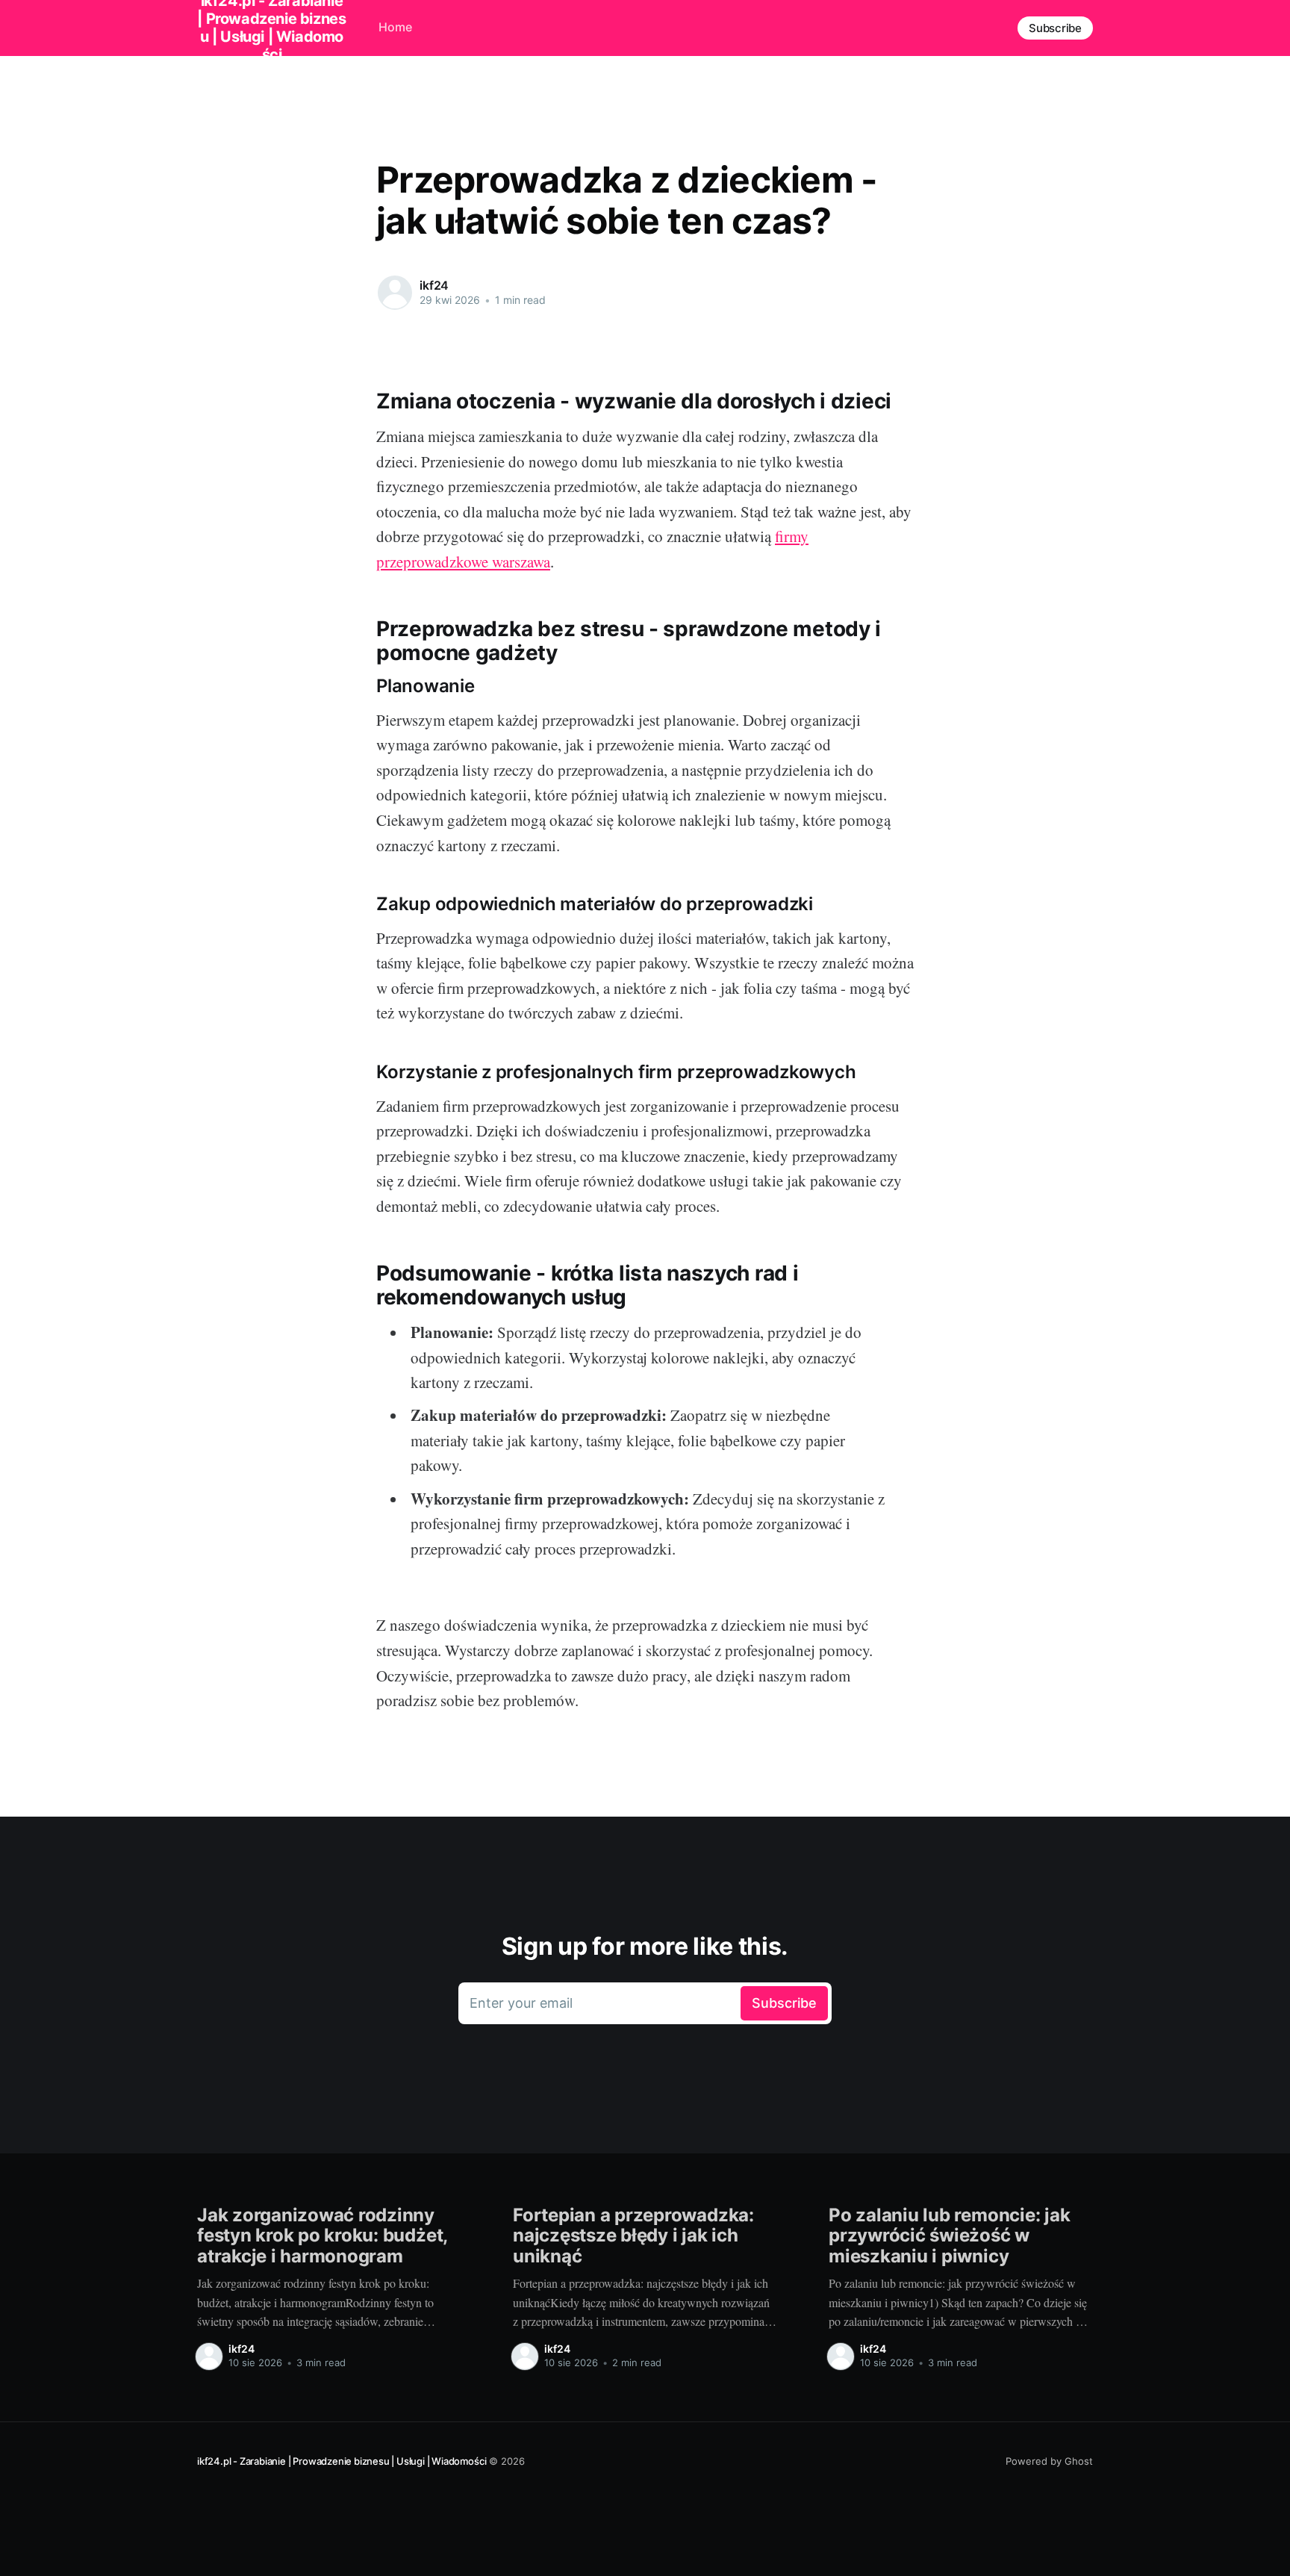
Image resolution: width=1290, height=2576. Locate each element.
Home (395, 27)
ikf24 (434, 285)
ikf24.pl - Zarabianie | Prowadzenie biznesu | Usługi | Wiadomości (342, 2461)
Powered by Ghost (1049, 2461)
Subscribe (1055, 28)
